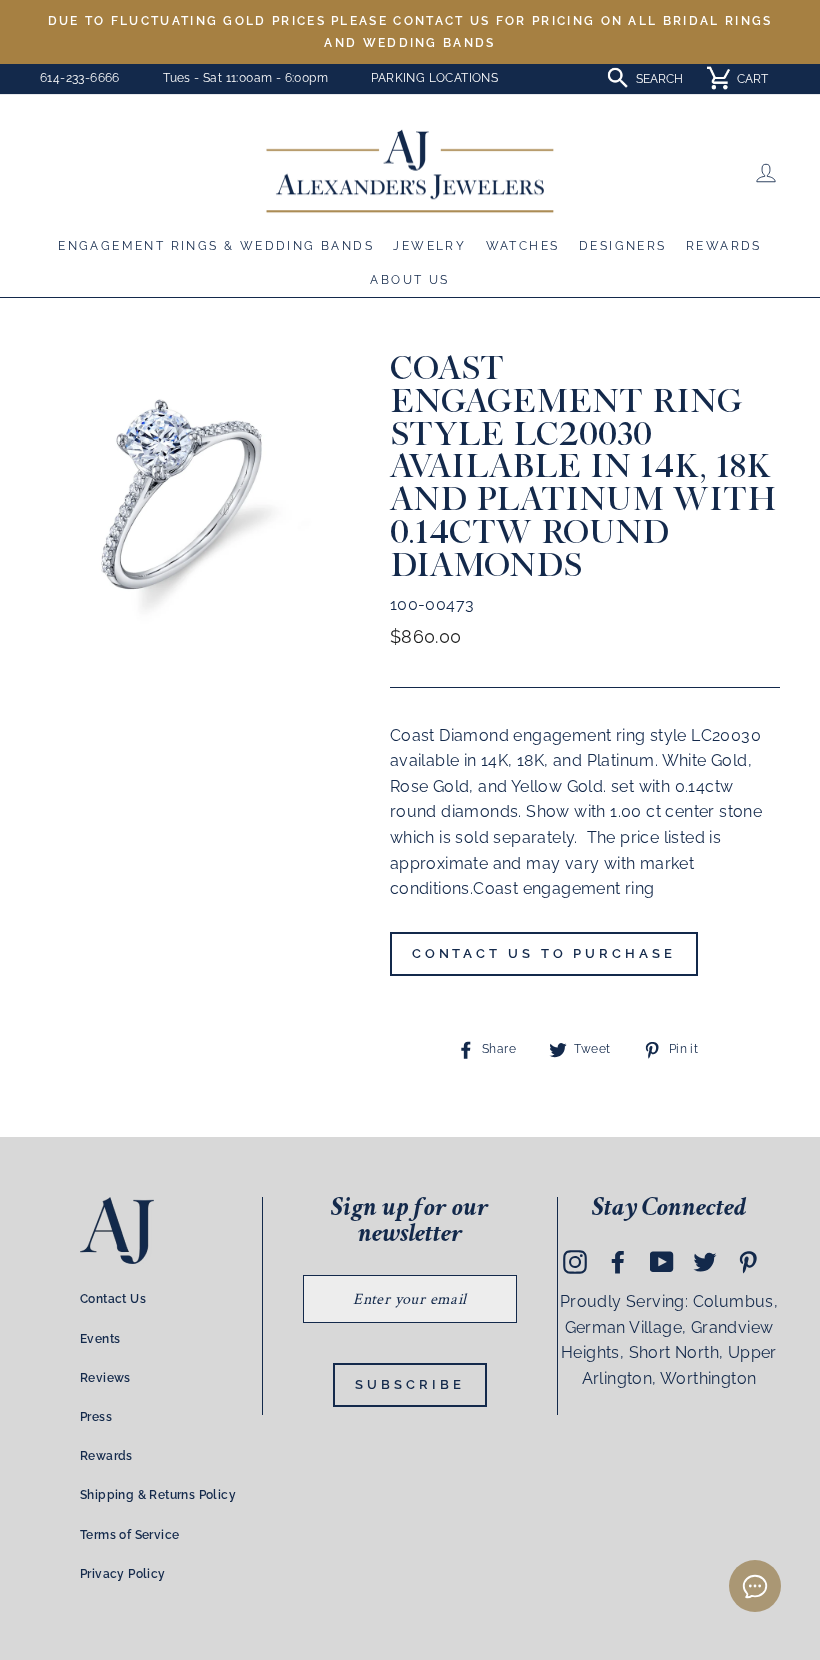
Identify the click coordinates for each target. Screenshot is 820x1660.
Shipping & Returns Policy (158, 1495)
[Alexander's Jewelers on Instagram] (575, 1261)
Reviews (105, 1378)
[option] (410, 32)
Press (96, 1417)
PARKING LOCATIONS (434, 78)
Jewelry (429, 246)
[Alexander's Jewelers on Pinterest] (748, 1261)
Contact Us (113, 1299)
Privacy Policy (123, 1574)
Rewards (724, 246)
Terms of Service (129, 1535)
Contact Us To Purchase (544, 953)
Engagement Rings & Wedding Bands (216, 246)
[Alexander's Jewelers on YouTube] (662, 1261)
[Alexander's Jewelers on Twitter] (705, 1261)
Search (659, 79)
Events (100, 1339)
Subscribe (409, 1384)
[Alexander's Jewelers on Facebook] (618, 1261)
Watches (523, 246)
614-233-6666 (80, 78)
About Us (409, 280)
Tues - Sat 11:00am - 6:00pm (245, 78)
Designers (623, 246)
